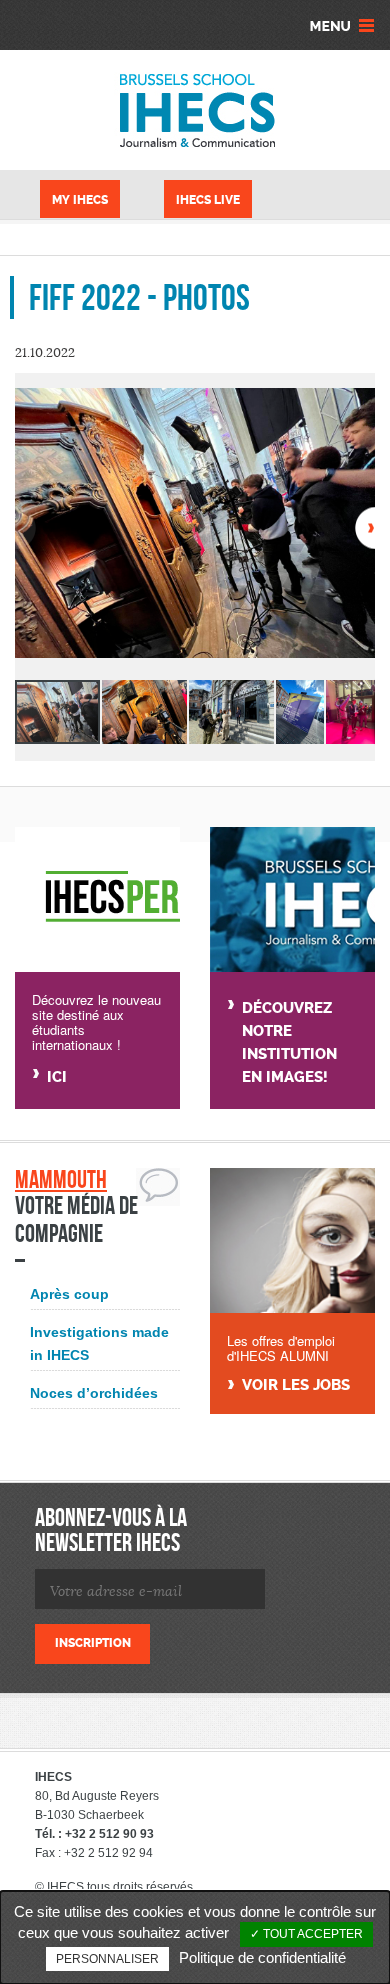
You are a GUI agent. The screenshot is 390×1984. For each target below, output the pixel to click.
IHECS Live (208, 200)
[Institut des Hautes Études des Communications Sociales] (195, 110)
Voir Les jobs (296, 1385)
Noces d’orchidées (94, 1393)
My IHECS (80, 200)
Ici (57, 1077)
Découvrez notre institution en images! (289, 1042)
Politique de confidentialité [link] (262, 1957)
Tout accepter (311, 1934)
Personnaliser (107, 1959)
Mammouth (61, 1179)
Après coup (69, 1294)
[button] (357, 406)
